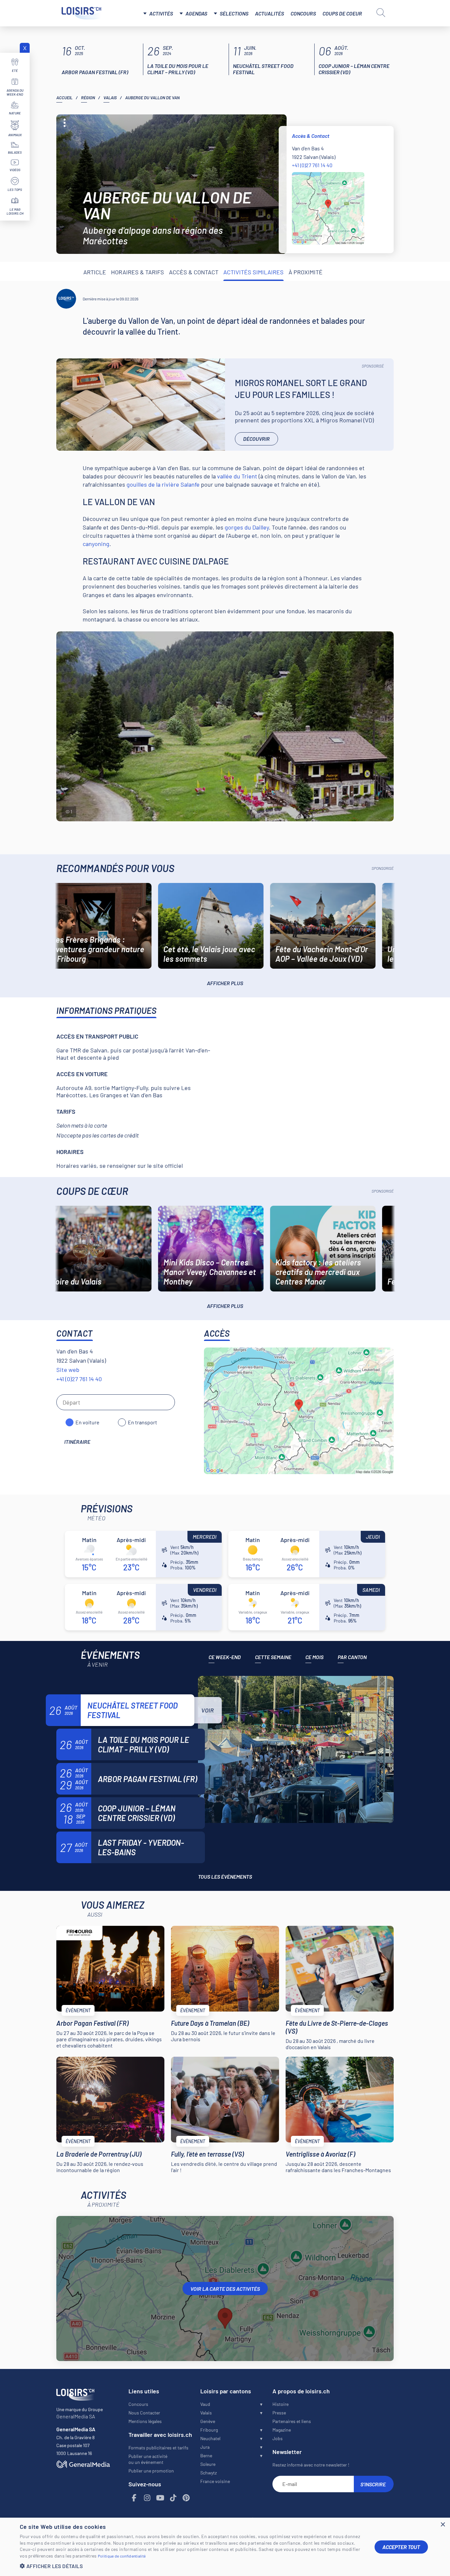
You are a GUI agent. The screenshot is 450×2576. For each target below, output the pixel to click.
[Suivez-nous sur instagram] (147, 2498)
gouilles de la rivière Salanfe (163, 484)
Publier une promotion (151, 2471)
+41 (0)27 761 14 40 (312, 165)
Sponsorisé (373, 366)
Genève (208, 2421)
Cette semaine (273, 1657)
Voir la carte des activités (225, 2289)
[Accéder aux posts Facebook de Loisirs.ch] (134, 2498)
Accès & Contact (194, 272)
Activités (161, 13)
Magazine (282, 2430)
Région (88, 98)
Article (95, 272)
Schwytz (209, 2473)
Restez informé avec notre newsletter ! (311, 2465)
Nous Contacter (144, 2413)
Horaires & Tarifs (138, 272)
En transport (142, 1422)
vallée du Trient (237, 476)
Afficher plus (225, 983)
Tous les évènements (225, 1877)
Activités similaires (253, 272)
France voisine (215, 2481)
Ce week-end (225, 1657)
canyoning (96, 544)
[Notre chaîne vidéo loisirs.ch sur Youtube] (160, 2498)
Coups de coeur (342, 13)
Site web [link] (68, 1370)
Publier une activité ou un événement (148, 2459)
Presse (279, 2413)
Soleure (208, 2464)
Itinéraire (77, 1442)
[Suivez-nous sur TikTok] (173, 2498)
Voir (208, 1710)
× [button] (443, 2525)
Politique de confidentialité (122, 2556)
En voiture (87, 1422)
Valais (110, 98)
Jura (205, 2447)
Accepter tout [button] (401, 2547)
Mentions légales (145, 2421)
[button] (192, 2566)
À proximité (306, 272)
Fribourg (209, 2430)
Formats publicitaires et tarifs (158, 2448)
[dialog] (225, 2547)
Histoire (281, 2404)
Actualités (269, 13)
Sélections (234, 13)
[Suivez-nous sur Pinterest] (186, 2498)
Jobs (278, 2438)
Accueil (64, 98)
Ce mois (314, 1657)
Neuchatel (210, 2438)
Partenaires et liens (292, 2421)
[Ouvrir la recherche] (381, 13)
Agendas (196, 13)
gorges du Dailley (247, 527)
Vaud (205, 2404)
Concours (303, 13)
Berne (206, 2455)
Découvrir (256, 439)
